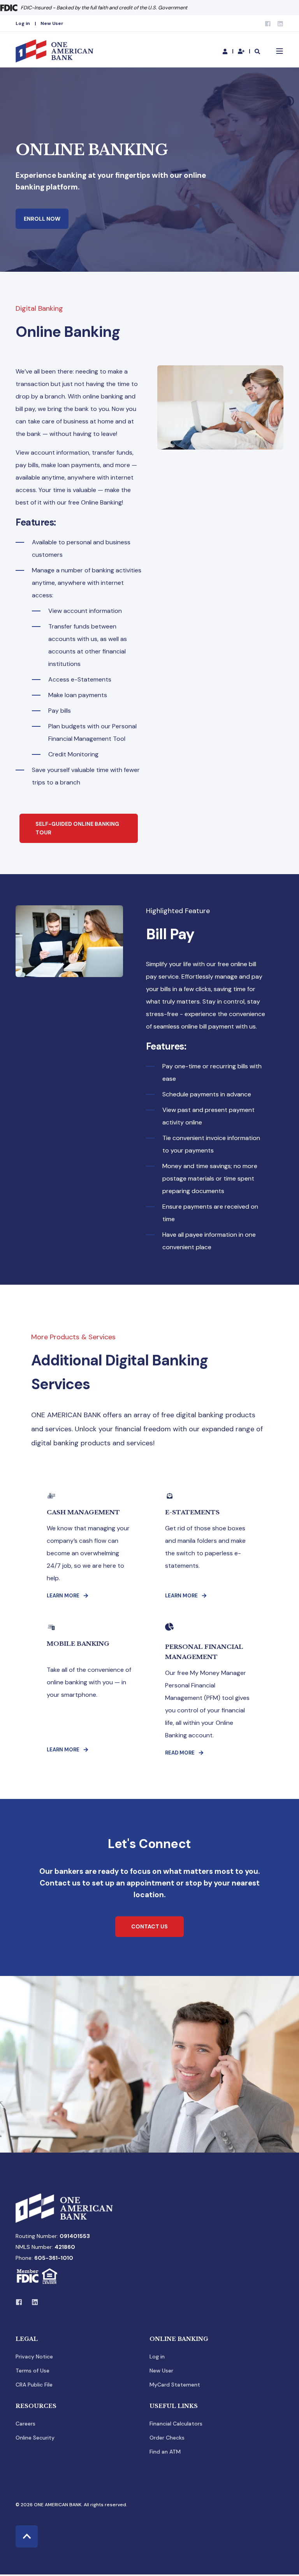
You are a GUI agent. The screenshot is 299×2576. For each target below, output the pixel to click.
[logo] (64, 2208)
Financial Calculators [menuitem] (176, 2424)
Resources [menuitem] (36, 2406)
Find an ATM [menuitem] (165, 2452)
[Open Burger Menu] (280, 51)
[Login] (226, 51)
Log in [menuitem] (23, 23)
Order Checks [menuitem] (167, 2438)
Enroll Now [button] (42, 219)
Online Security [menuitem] (35, 2438)
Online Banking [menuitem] (179, 2339)
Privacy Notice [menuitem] (34, 2356)
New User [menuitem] (52, 23)
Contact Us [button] (149, 1926)
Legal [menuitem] (27, 2339)
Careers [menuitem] (26, 2424)
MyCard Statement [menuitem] (175, 2385)
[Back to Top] (27, 2536)
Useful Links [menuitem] (174, 2406)
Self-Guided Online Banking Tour (77, 828)
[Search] (257, 51)
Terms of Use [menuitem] (33, 2371)
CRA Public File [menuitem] (34, 2385)
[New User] (242, 51)
